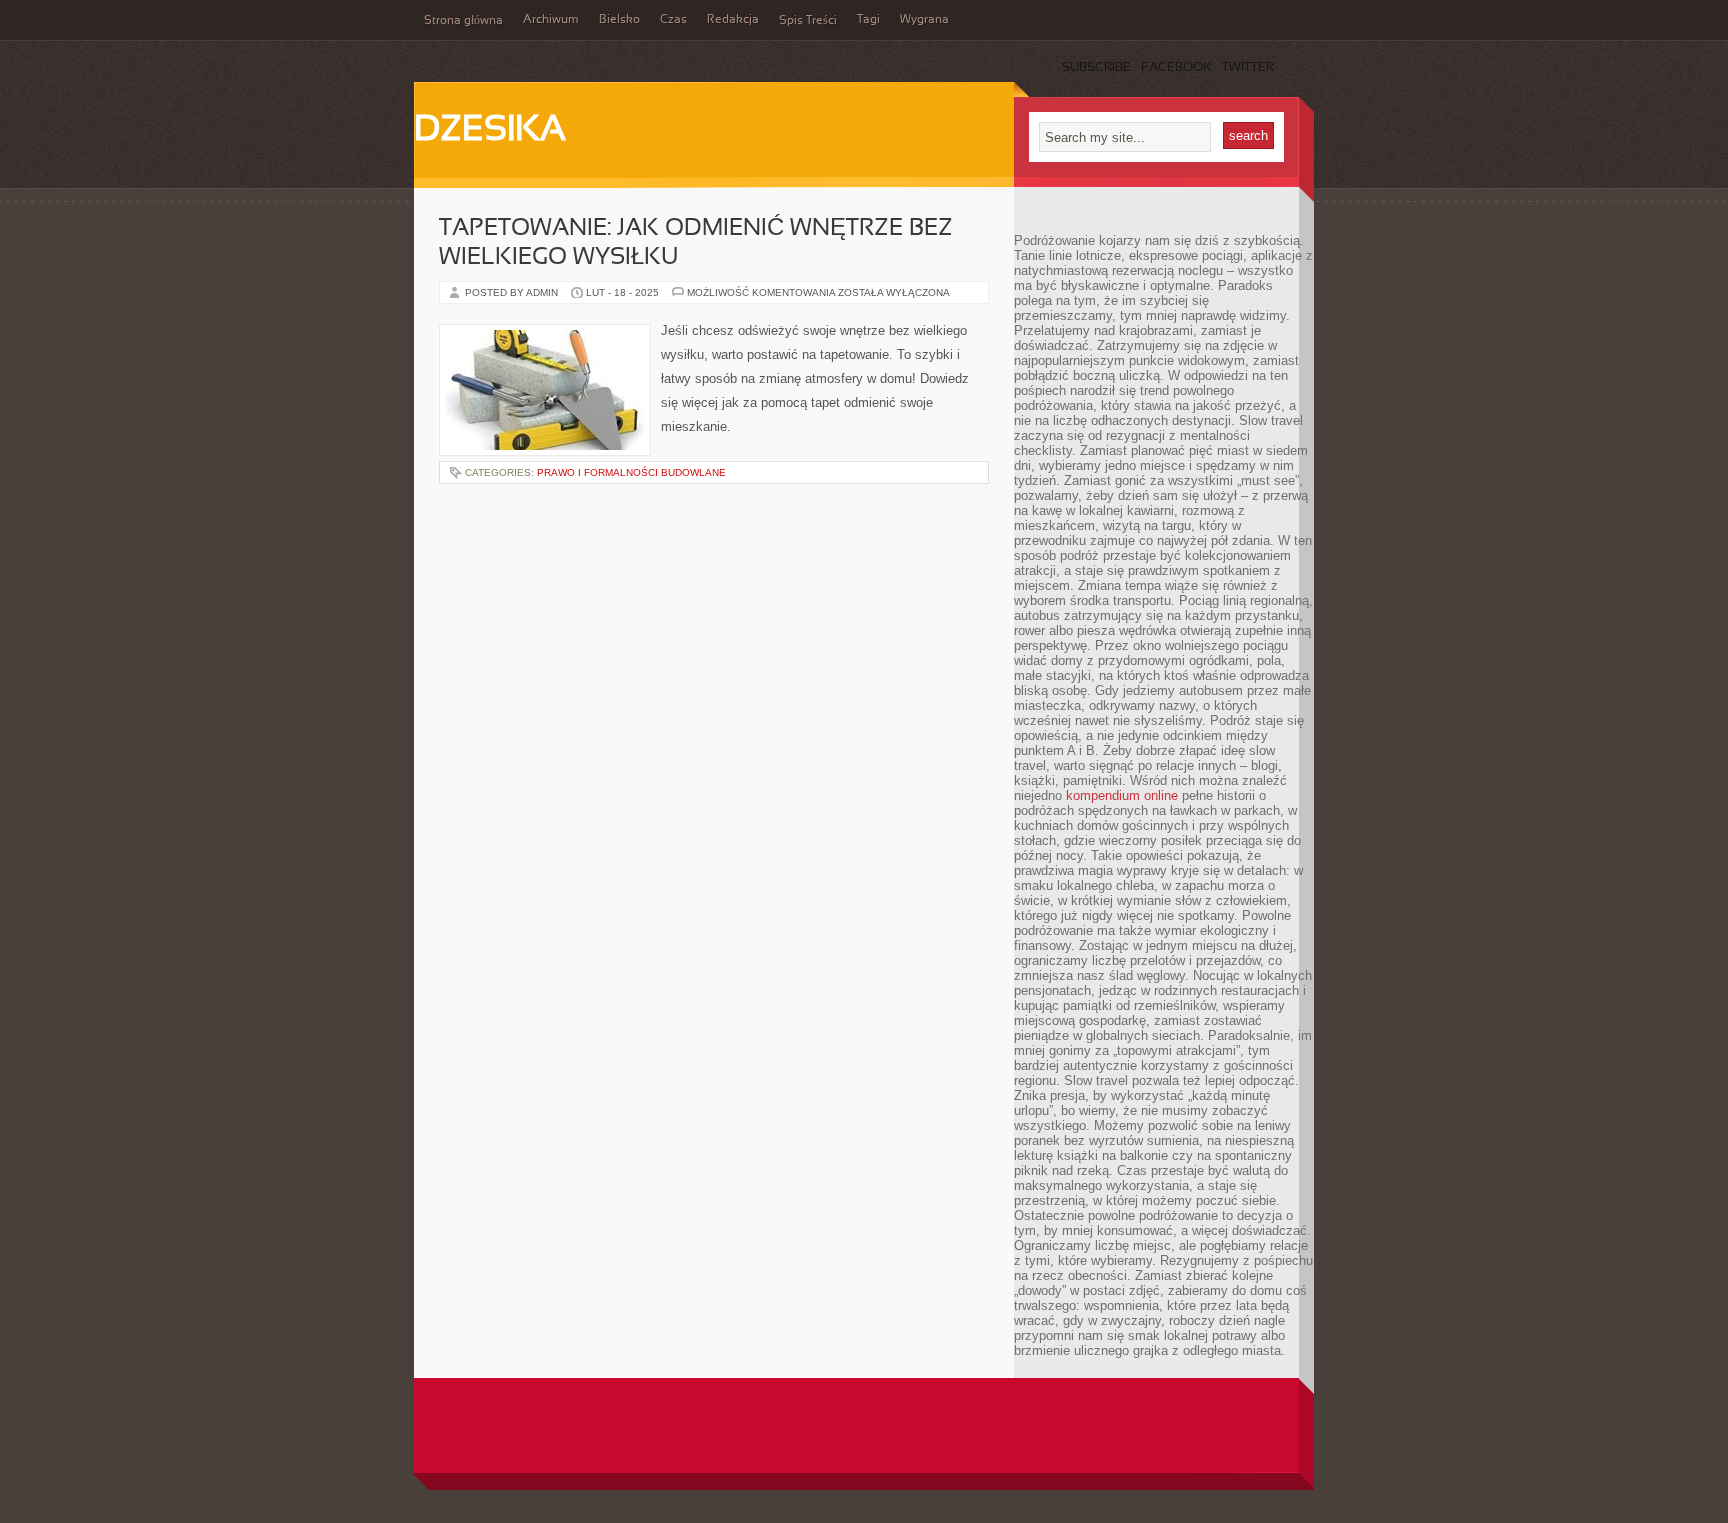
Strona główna (463, 21)
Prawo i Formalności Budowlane (631, 472)
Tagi (868, 20)
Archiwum (551, 20)
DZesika (490, 131)
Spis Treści (808, 21)
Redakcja (733, 20)
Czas (673, 20)
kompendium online (1122, 795)
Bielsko (619, 20)
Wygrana (924, 20)
